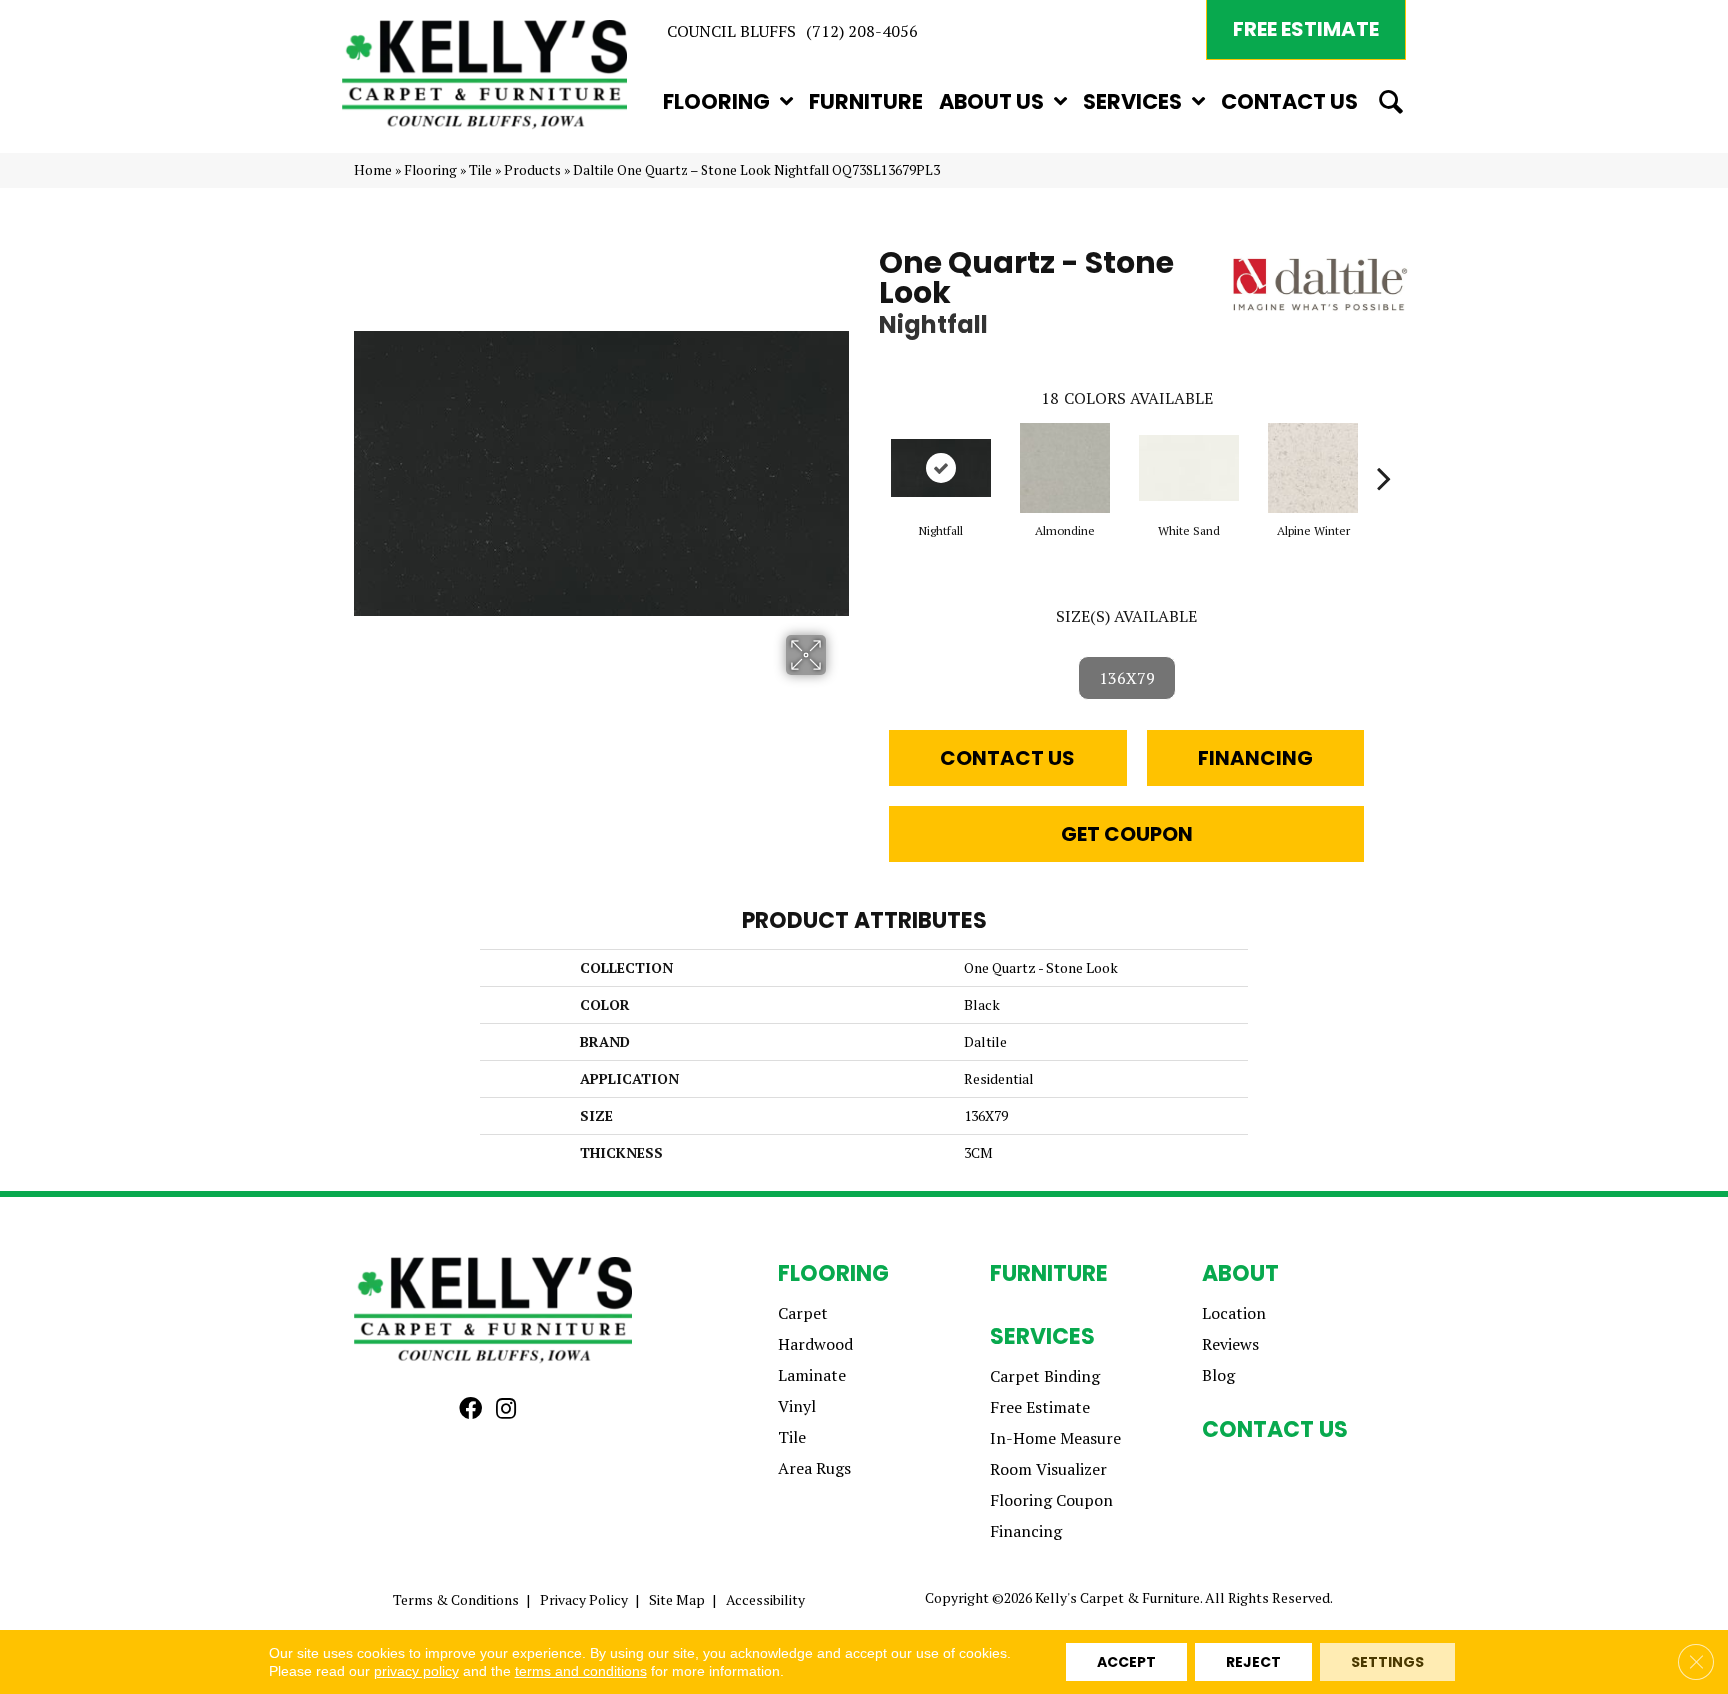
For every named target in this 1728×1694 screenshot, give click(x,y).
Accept (1126, 1662)
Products (532, 170)
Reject (1253, 1662)
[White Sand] (1189, 468)
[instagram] (506, 1409)
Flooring (430, 170)
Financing (1255, 758)
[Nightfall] (941, 468)
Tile (480, 170)
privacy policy (416, 1671)
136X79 (1127, 678)
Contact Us (1007, 758)
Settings (1387, 1662)
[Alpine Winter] (1313, 468)
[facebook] (470, 1409)
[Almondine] (1065, 468)
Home (373, 170)
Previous (869, 448)
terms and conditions (581, 1671)
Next (1384, 448)
